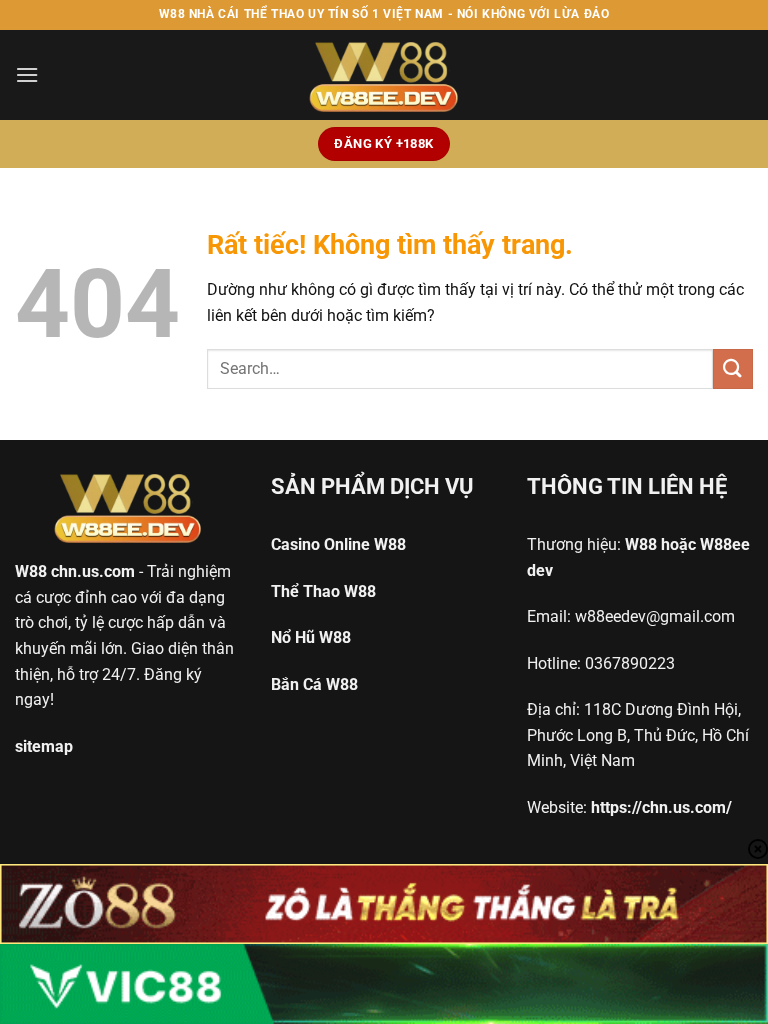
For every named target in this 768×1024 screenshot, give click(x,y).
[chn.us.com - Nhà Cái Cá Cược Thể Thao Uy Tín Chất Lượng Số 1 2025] (384, 75)
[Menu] (27, 74)
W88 (31, 571)
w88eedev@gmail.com (655, 616)
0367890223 (630, 663)
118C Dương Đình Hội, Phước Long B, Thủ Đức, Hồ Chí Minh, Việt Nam (638, 735)
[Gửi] (733, 368)
